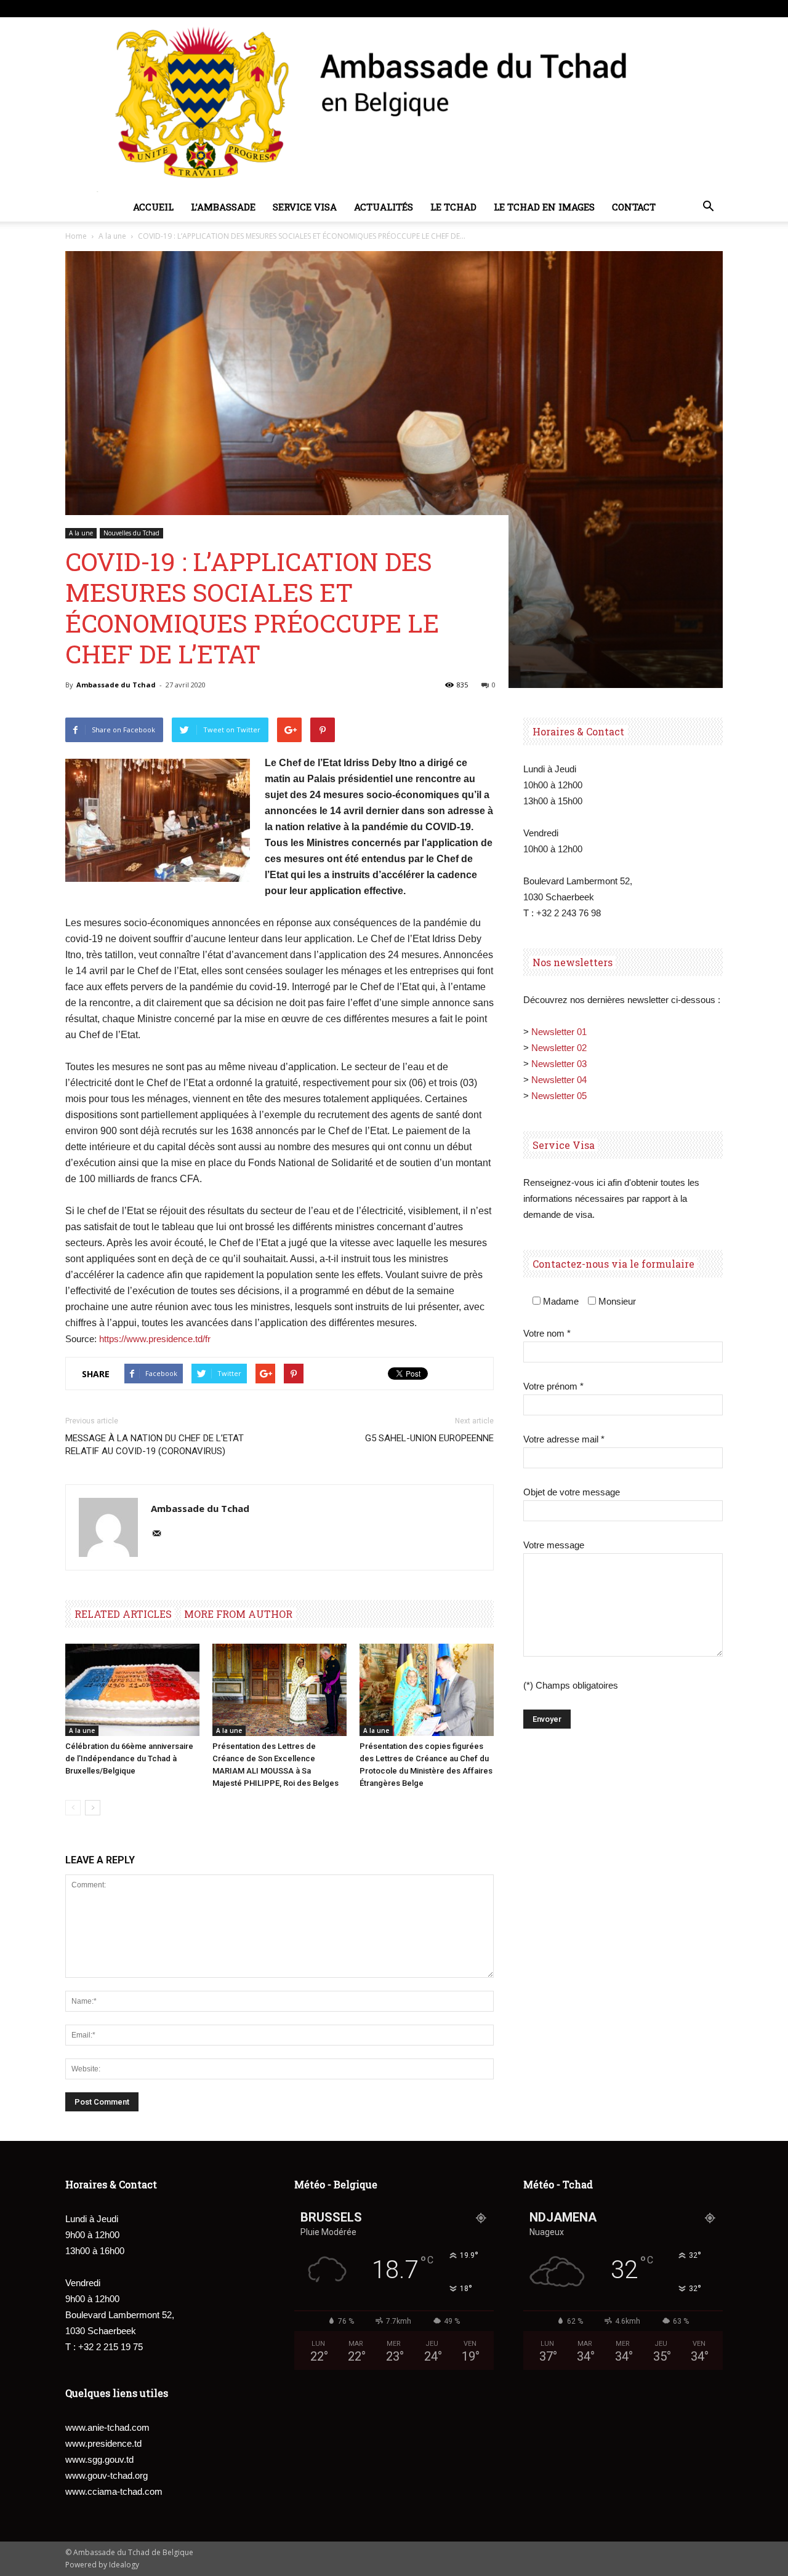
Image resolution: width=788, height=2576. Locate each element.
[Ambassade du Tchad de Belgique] (394, 105)
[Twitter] (693, 9)
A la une (112, 236)
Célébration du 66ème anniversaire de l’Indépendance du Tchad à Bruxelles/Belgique (129, 1758)
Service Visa (305, 207)
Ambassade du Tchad (116, 685)
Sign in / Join (170, 8)
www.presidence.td (103, 2443)
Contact (634, 207)
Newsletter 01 (559, 1032)
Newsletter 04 (559, 1080)
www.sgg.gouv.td (99, 2459)
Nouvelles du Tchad (131, 533)
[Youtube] (714, 9)
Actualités (384, 207)
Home (76, 236)
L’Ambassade (223, 207)
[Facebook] (653, 9)
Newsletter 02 (559, 1048)
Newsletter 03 (559, 1064)
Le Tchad (453, 207)
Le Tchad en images (544, 207)
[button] (708, 207)
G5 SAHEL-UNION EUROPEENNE (429, 1438)
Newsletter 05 (559, 1096)
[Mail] (161, 1534)
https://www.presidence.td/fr (155, 1339)
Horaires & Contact (578, 731)
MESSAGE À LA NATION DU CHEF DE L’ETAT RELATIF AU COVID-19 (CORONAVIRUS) (155, 1445)
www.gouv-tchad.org (107, 2475)
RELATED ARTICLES (123, 1614)
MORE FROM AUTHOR (238, 1614)
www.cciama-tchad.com (114, 2491)
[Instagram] (673, 9)
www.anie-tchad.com (107, 2427)
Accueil (153, 207)
